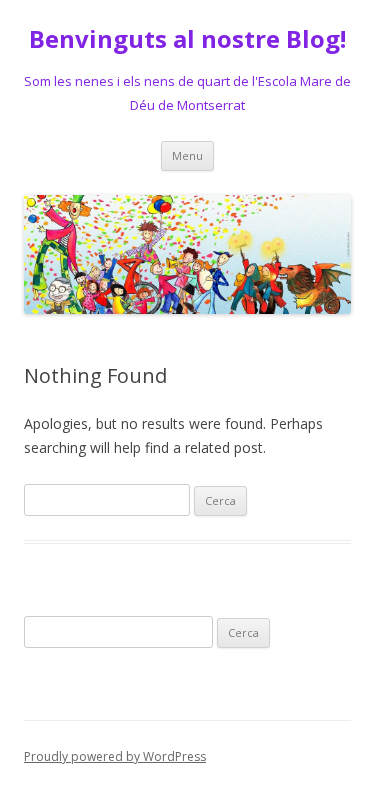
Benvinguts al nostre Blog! (187, 39)
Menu (187, 155)
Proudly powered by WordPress (115, 756)
